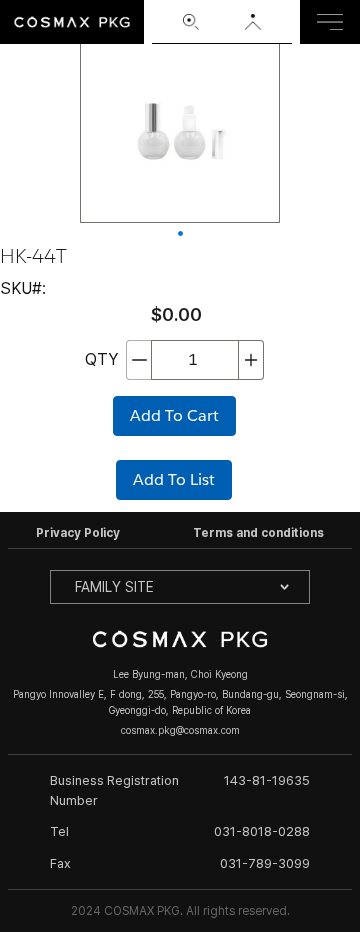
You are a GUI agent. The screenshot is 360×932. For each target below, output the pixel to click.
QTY (101, 359)
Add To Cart (174, 415)
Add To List (174, 479)
